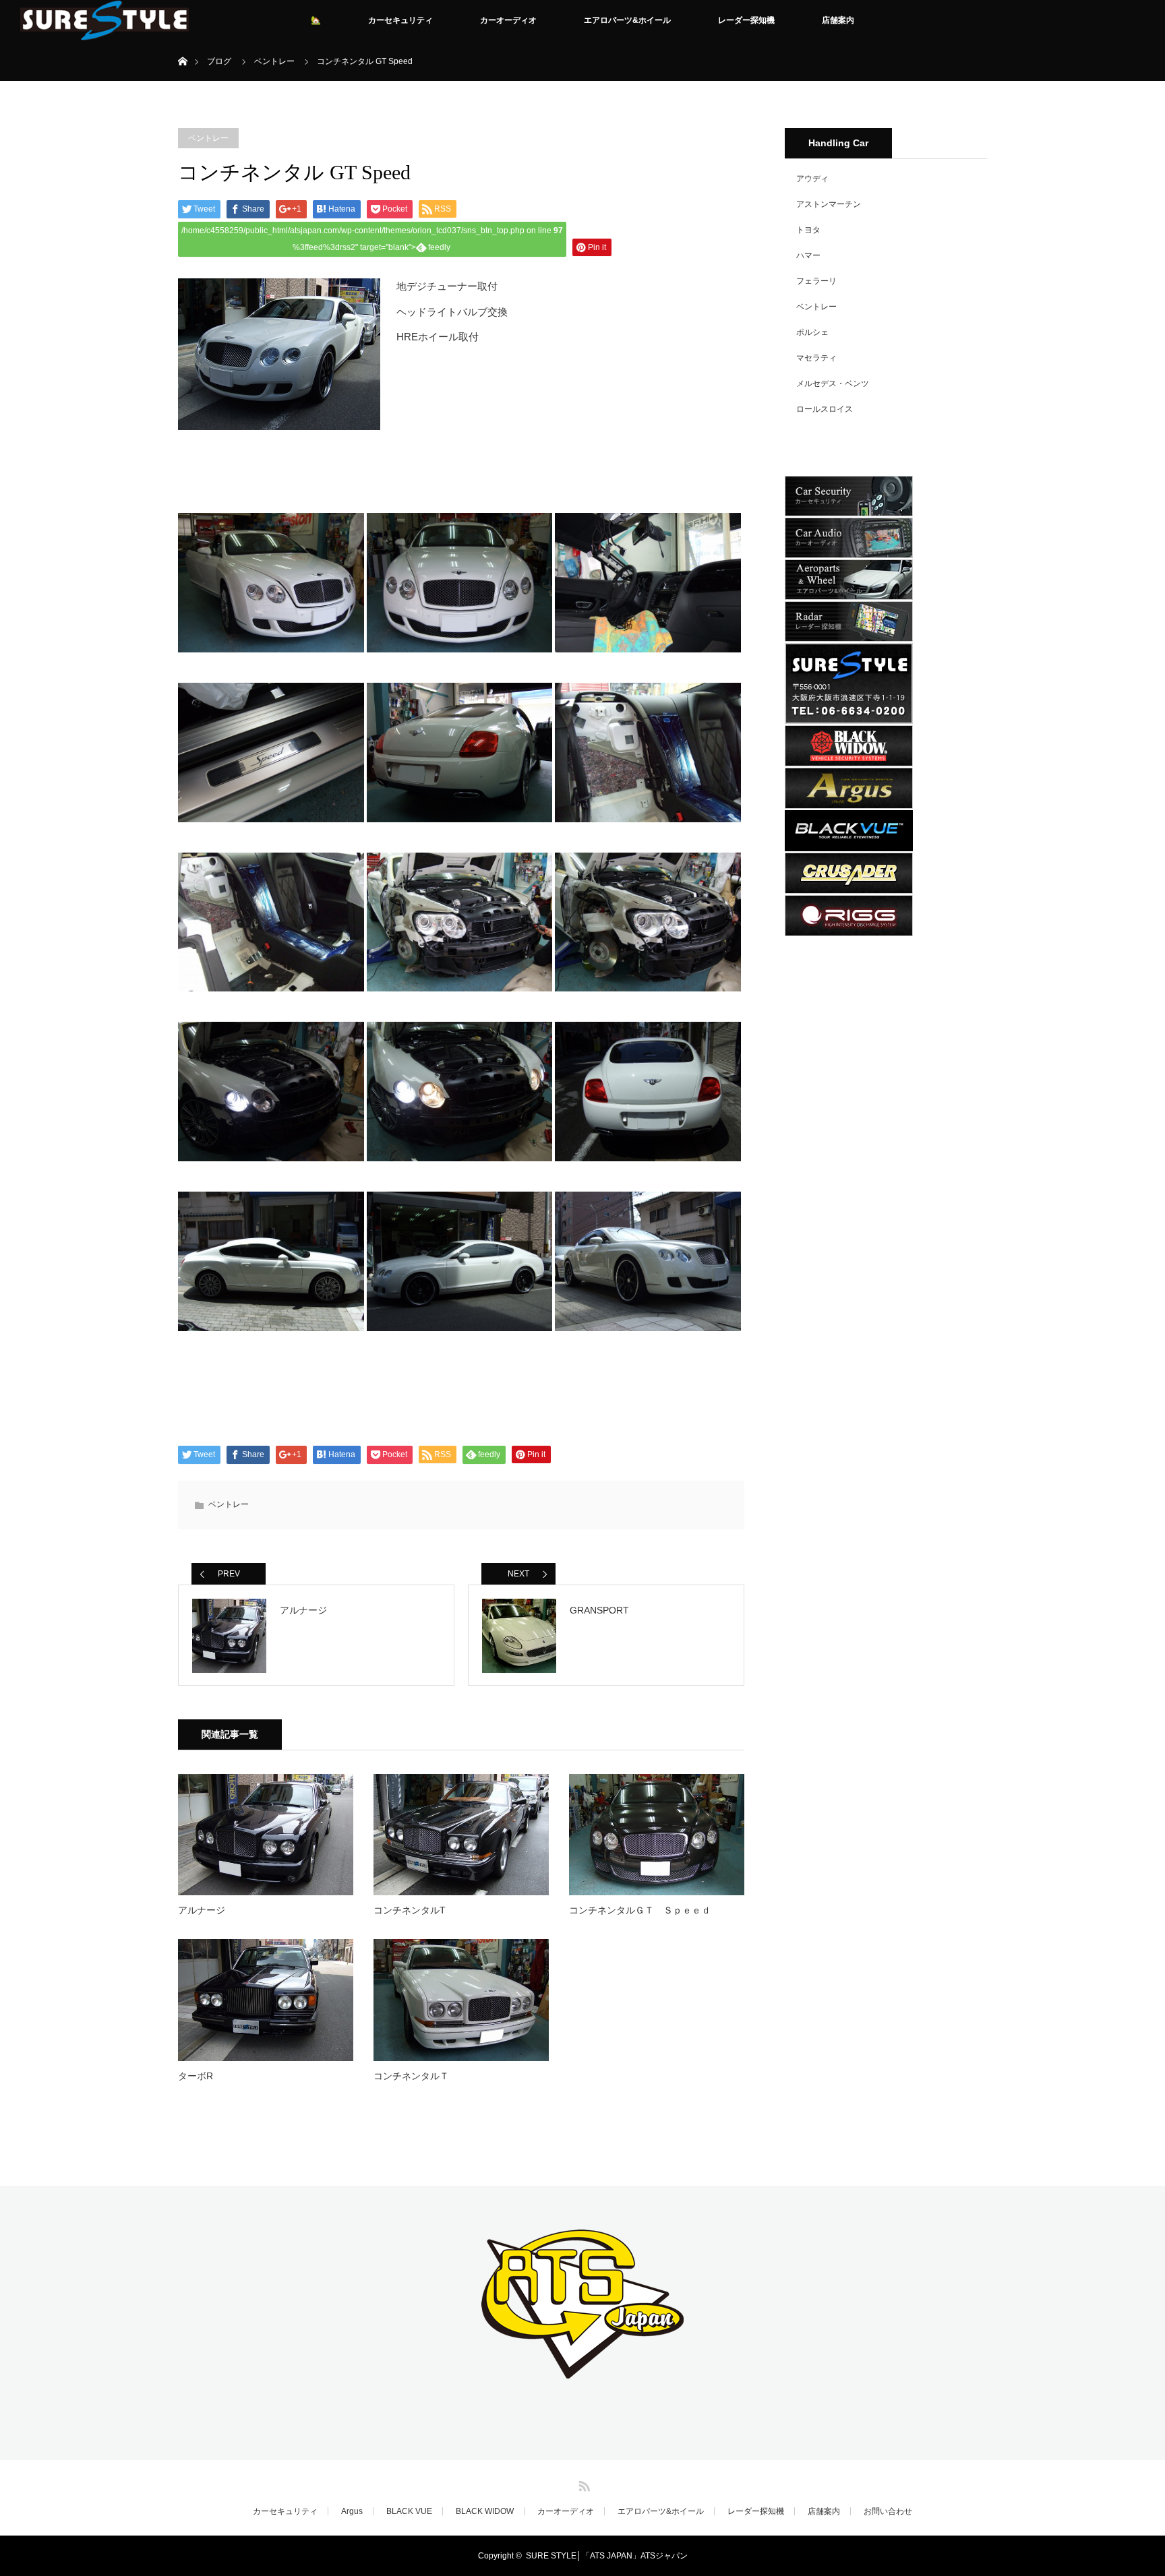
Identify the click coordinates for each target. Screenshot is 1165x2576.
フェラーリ (816, 281)
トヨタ (808, 230)
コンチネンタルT (410, 1910)
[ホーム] (182, 45)
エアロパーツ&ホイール (627, 20)
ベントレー (208, 138)
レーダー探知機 (746, 20)
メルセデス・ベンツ (833, 384)
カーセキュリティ (400, 20)
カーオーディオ (508, 20)
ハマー (808, 255)
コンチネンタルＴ (411, 2076)
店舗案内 (838, 20)
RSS (582, 2484)
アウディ (812, 179)
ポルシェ (812, 332)
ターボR (196, 2076)
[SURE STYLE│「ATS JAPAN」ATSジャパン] (582, 2369)
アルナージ (202, 1910)
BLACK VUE (409, 2511)
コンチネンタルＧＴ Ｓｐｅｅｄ (640, 1910)
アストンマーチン (829, 204)
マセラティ (816, 358)
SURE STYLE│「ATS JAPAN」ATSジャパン (607, 2556)
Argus (352, 2511)
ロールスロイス (825, 409)
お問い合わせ (888, 2511)
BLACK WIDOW (485, 2511)
